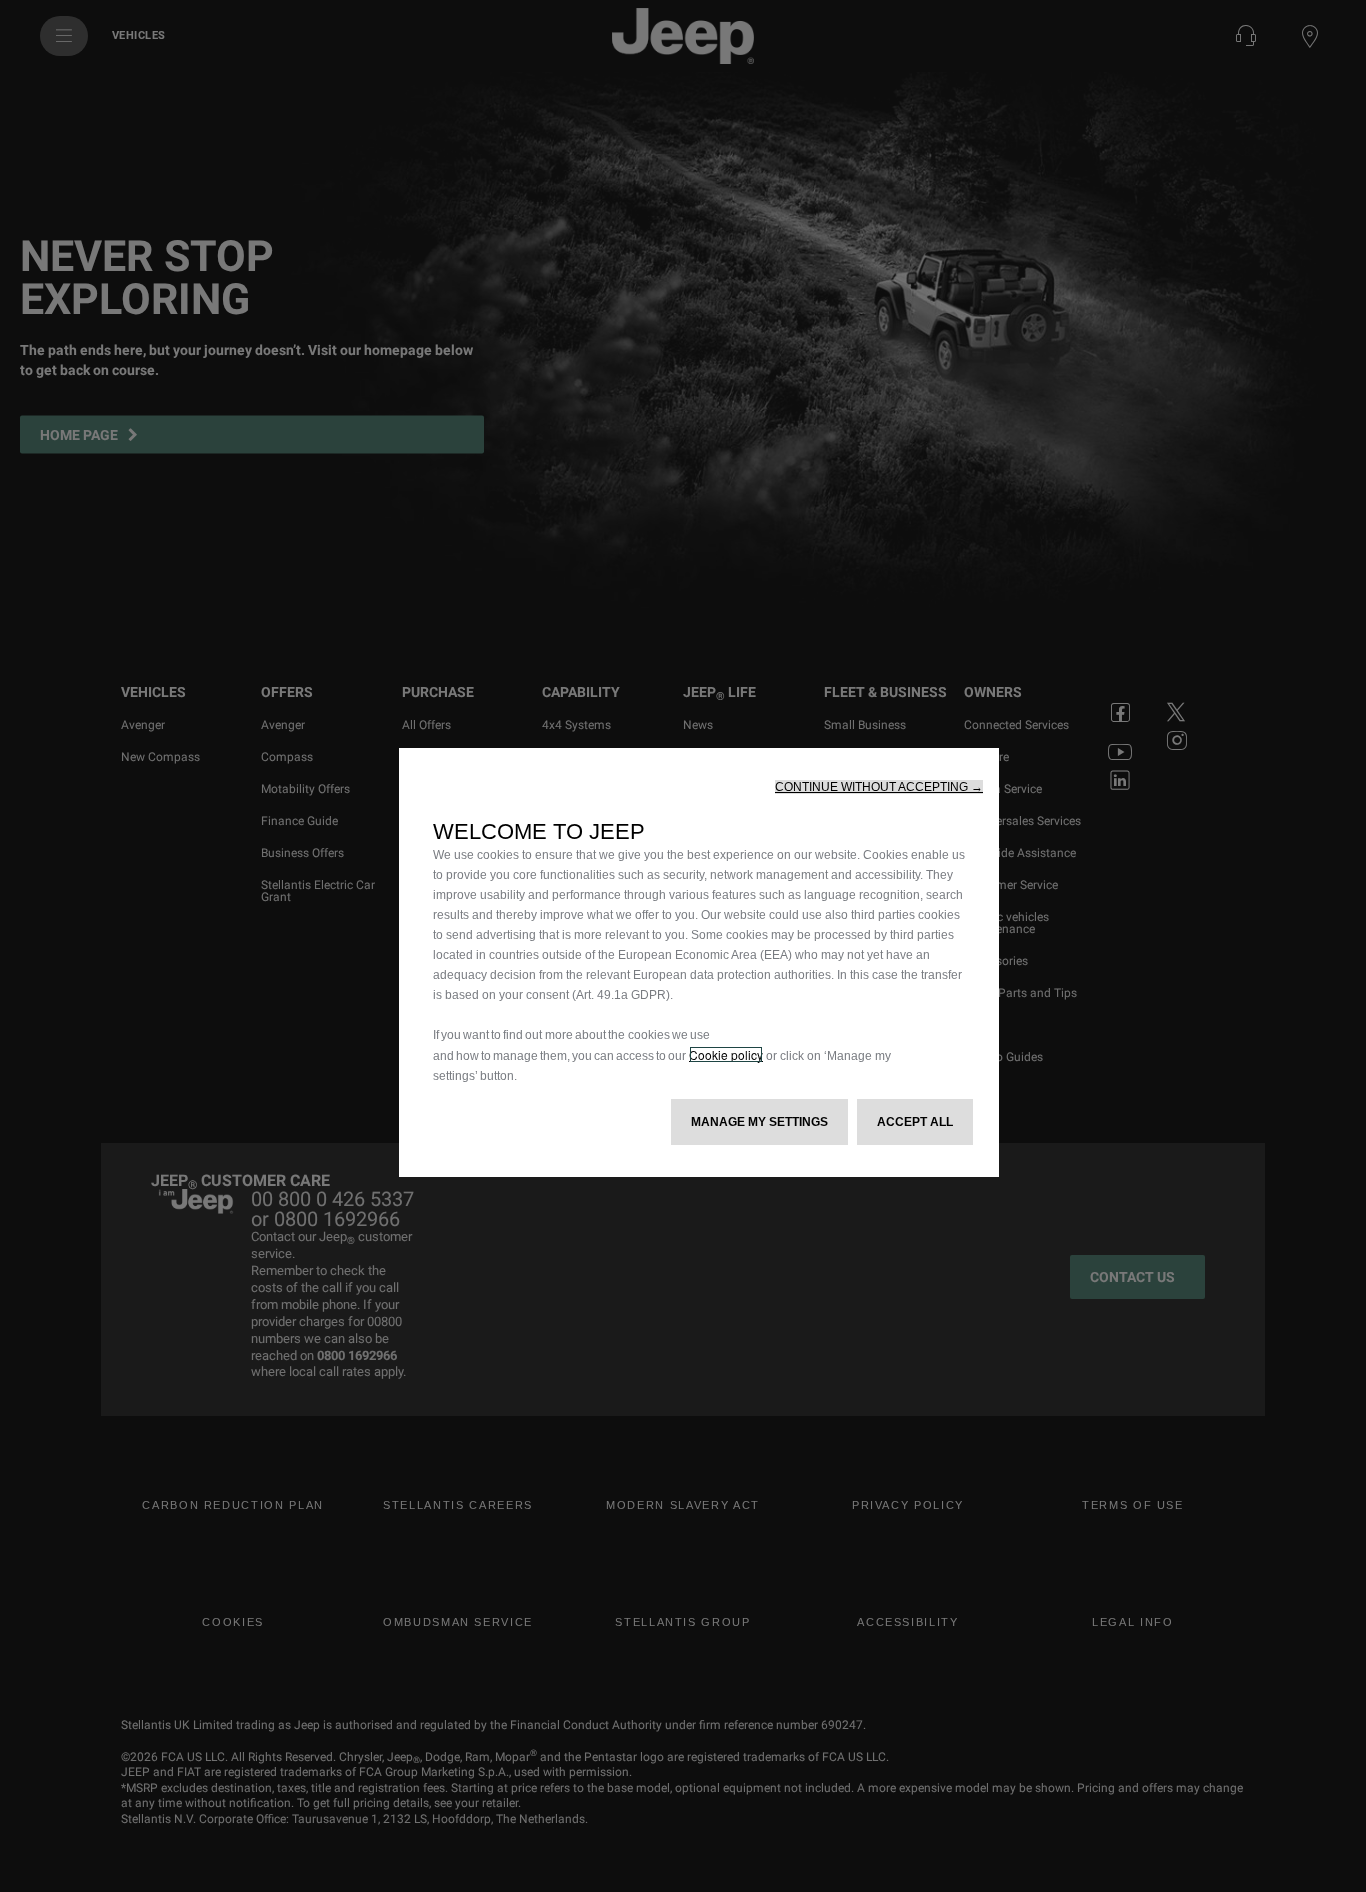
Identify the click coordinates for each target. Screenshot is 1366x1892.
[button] (879, 787)
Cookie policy (726, 1054)
